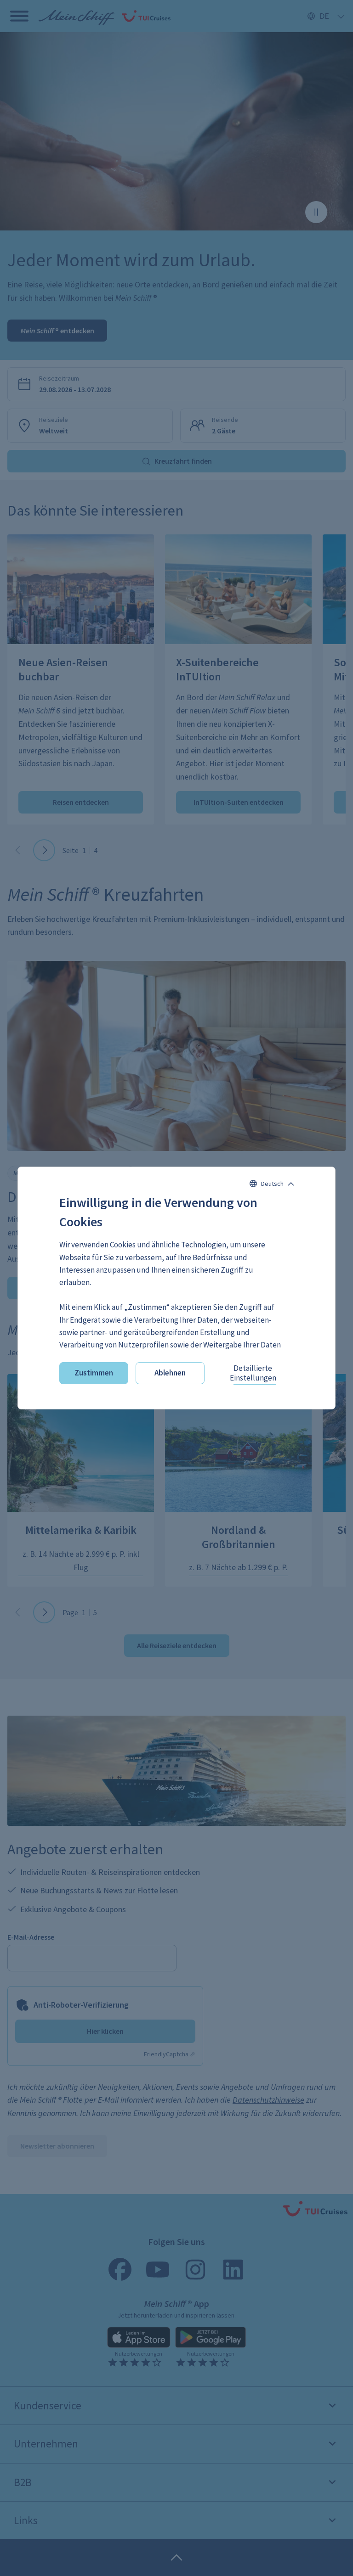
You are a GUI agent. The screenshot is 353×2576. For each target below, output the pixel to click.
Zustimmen (94, 1373)
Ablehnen (170, 1373)
